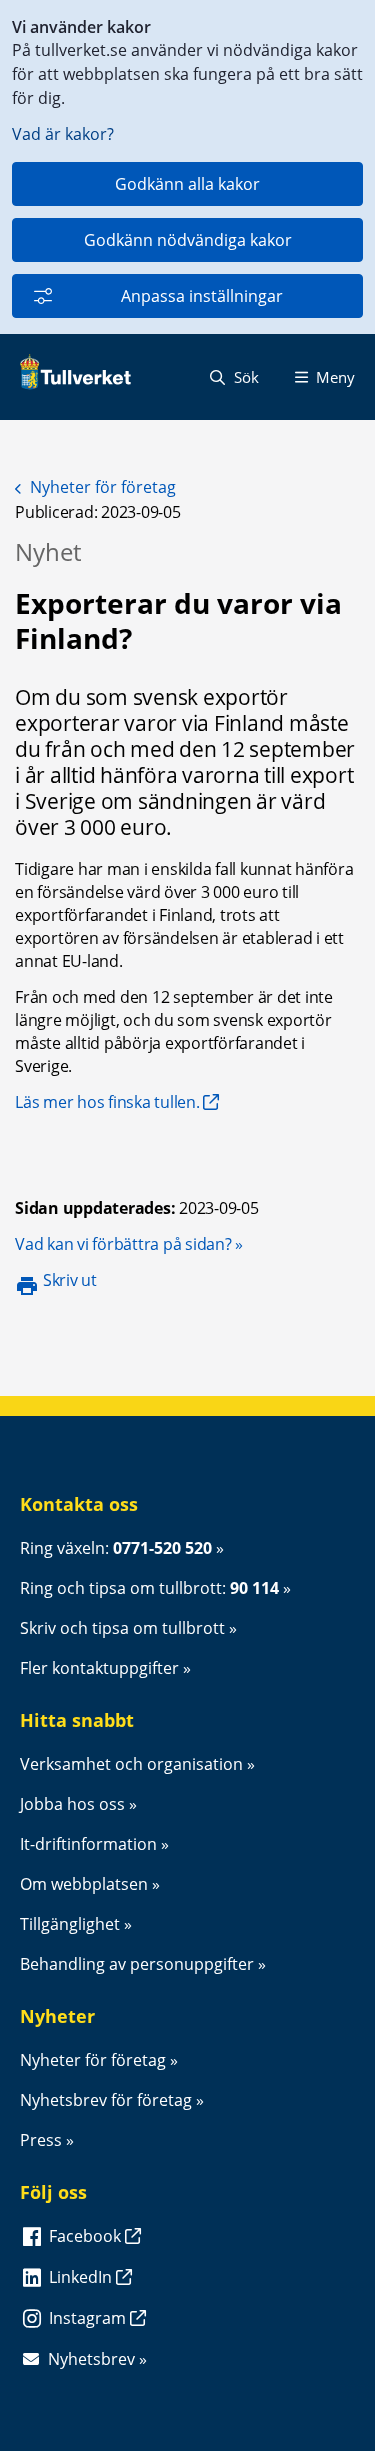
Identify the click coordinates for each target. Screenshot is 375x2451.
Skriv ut (70, 1280)
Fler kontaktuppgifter (99, 1668)
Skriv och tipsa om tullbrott (122, 1628)
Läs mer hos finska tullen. (107, 1102)
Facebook (87, 2236)
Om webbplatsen (84, 1884)
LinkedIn (82, 2277)
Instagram (89, 2318)
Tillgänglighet (70, 1924)
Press (41, 2140)
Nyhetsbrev (91, 2359)
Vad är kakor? (63, 134)
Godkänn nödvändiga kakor (188, 240)
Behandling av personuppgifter (137, 1964)
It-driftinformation (88, 1844)
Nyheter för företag (103, 487)
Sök (244, 377)
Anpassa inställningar (202, 296)
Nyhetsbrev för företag (106, 2100)
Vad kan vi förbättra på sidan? (129, 1244)
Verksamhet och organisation (131, 1764)
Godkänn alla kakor (187, 184)
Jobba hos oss (72, 1804)
